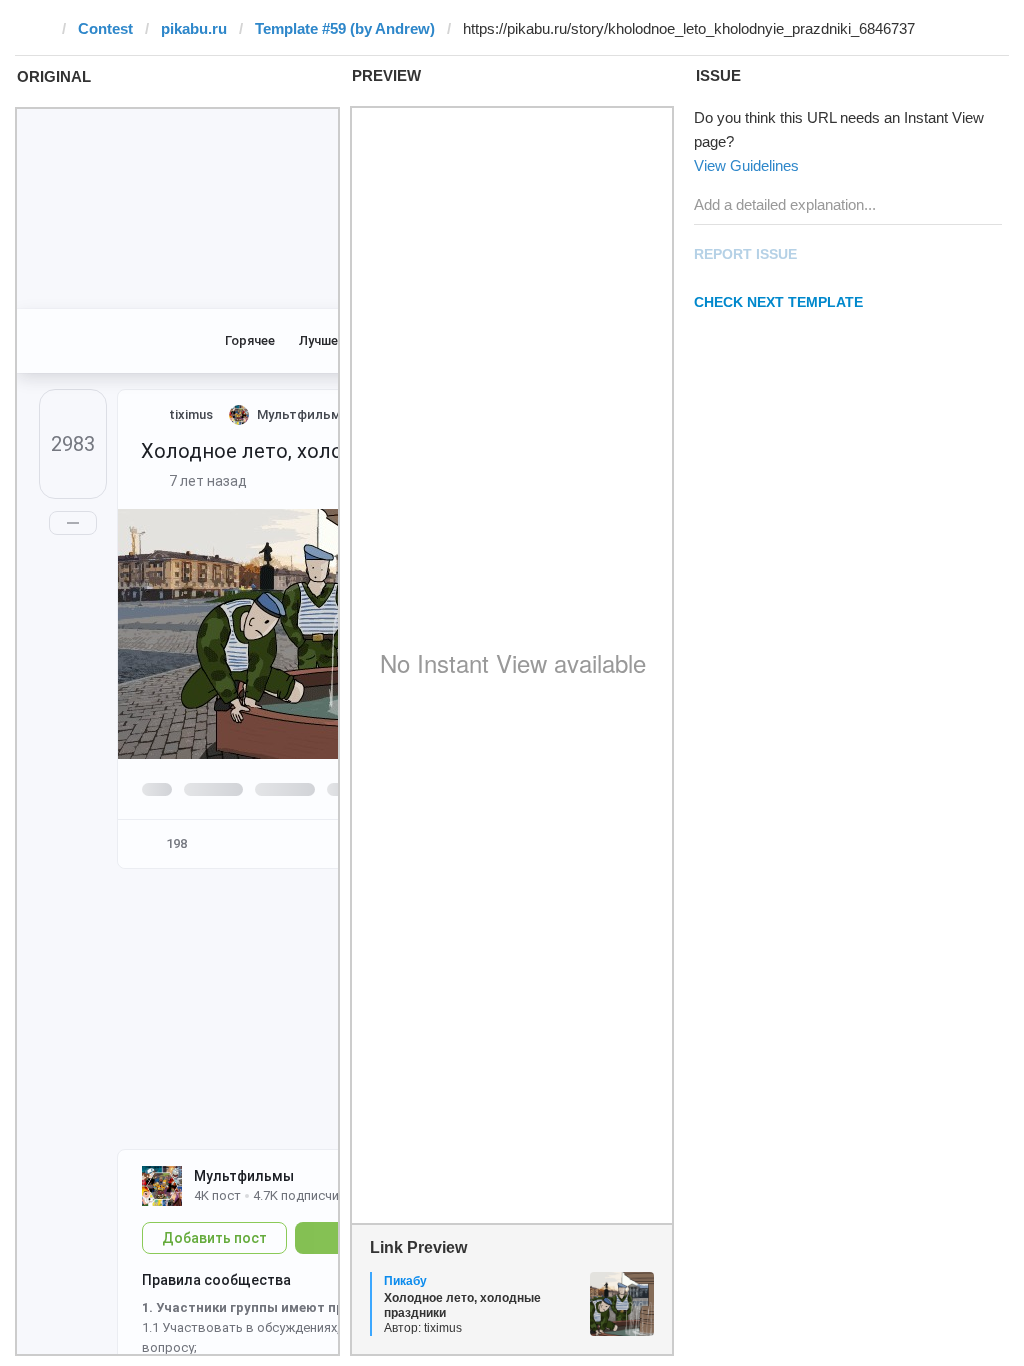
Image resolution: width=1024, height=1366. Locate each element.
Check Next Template (778, 302)
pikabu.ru (194, 28)
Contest (105, 28)
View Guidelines (746, 165)
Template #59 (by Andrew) (345, 28)
